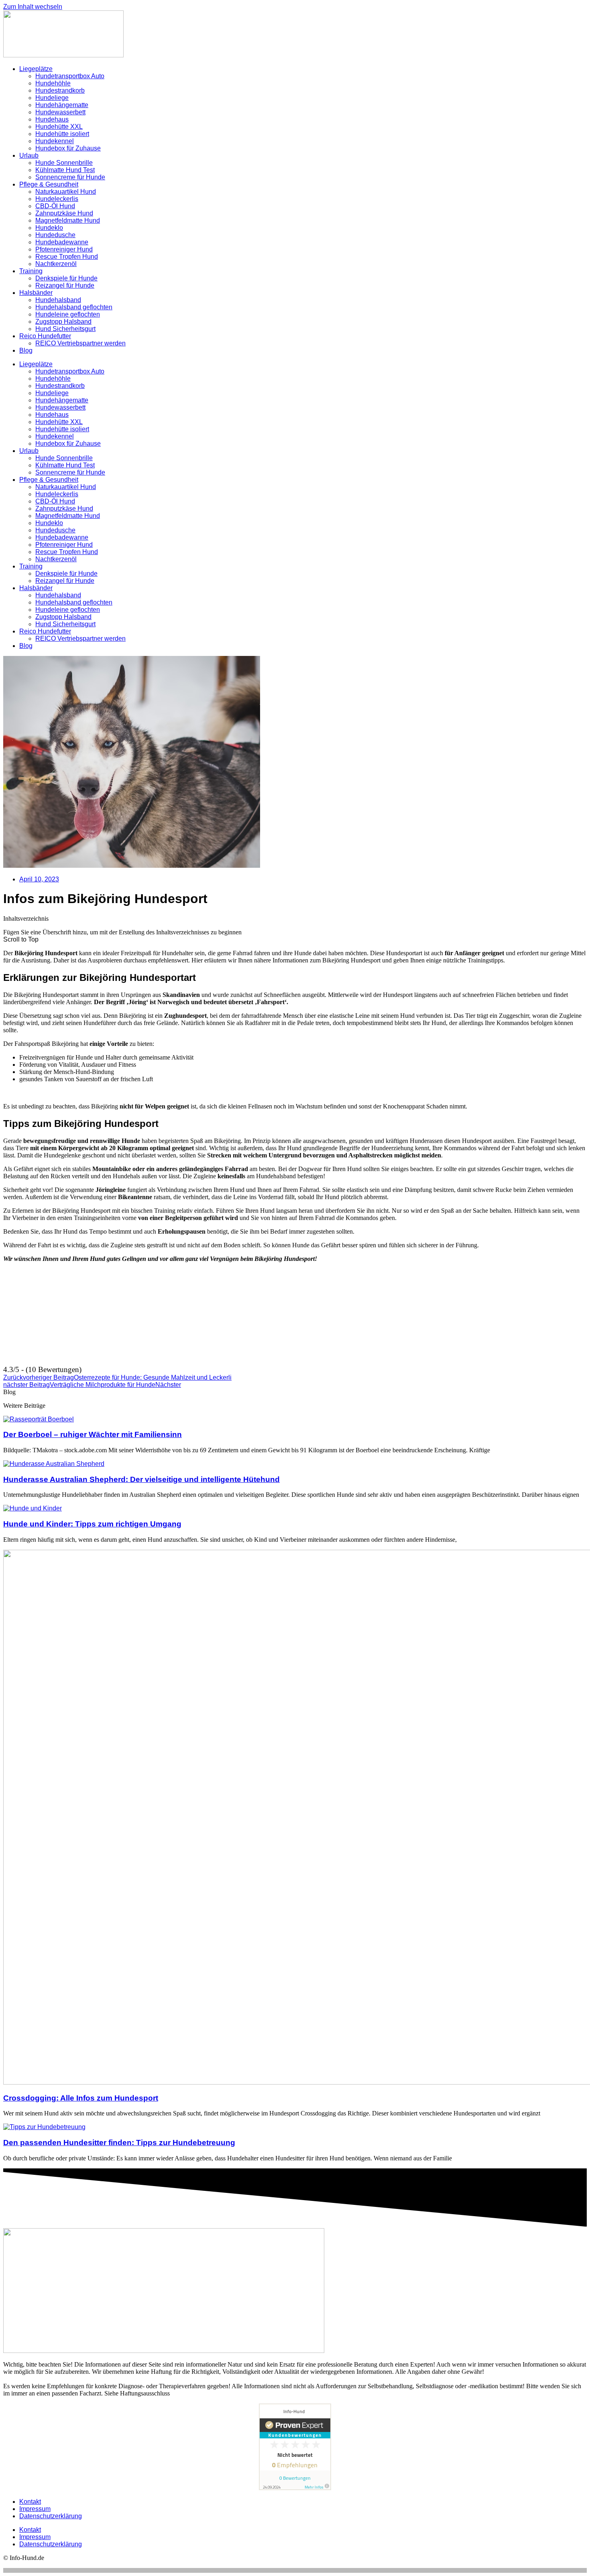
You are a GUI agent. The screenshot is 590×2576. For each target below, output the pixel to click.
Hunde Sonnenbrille (64, 163)
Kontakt (30, 2502)
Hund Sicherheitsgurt (65, 329)
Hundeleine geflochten (68, 314)
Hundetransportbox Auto (70, 76)
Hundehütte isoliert (62, 134)
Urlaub (29, 155)
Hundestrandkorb (60, 90)
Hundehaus (52, 119)
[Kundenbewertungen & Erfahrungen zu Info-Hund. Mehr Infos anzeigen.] (295, 2488)
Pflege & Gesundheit (49, 184)
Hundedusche (55, 235)
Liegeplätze (36, 69)
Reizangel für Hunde (65, 285)
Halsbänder (36, 293)
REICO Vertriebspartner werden (80, 343)
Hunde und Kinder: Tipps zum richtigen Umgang (92, 1524)
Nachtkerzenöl (56, 264)
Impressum (35, 2509)
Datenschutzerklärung (51, 2516)
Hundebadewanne (62, 242)
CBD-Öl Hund (55, 206)
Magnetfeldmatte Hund (68, 220)
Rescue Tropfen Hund (67, 257)
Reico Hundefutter (45, 336)
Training (31, 271)
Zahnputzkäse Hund (64, 213)
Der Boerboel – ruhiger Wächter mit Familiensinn (93, 1434)
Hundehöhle (53, 83)
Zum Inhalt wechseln (33, 7)
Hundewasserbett (60, 112)
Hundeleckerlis (57, 199)
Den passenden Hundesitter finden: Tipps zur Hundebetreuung (119, 2143)
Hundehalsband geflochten (74, 307)
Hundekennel (55, 141)
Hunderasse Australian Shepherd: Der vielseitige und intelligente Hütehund (141, 1479)
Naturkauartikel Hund (66, 192)
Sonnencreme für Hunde (70, 177)
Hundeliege (52, 98)
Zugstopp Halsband (63, 322)
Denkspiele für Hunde (66, 278)
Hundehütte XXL (59, 127)
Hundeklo (49, 228)
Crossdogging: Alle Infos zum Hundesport (81, 2098)
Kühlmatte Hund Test (65, 170)
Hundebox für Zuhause (68, 148)
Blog (26, 350)
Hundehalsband (58, 300)
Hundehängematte (62, 105)
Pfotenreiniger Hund (64, 249)
